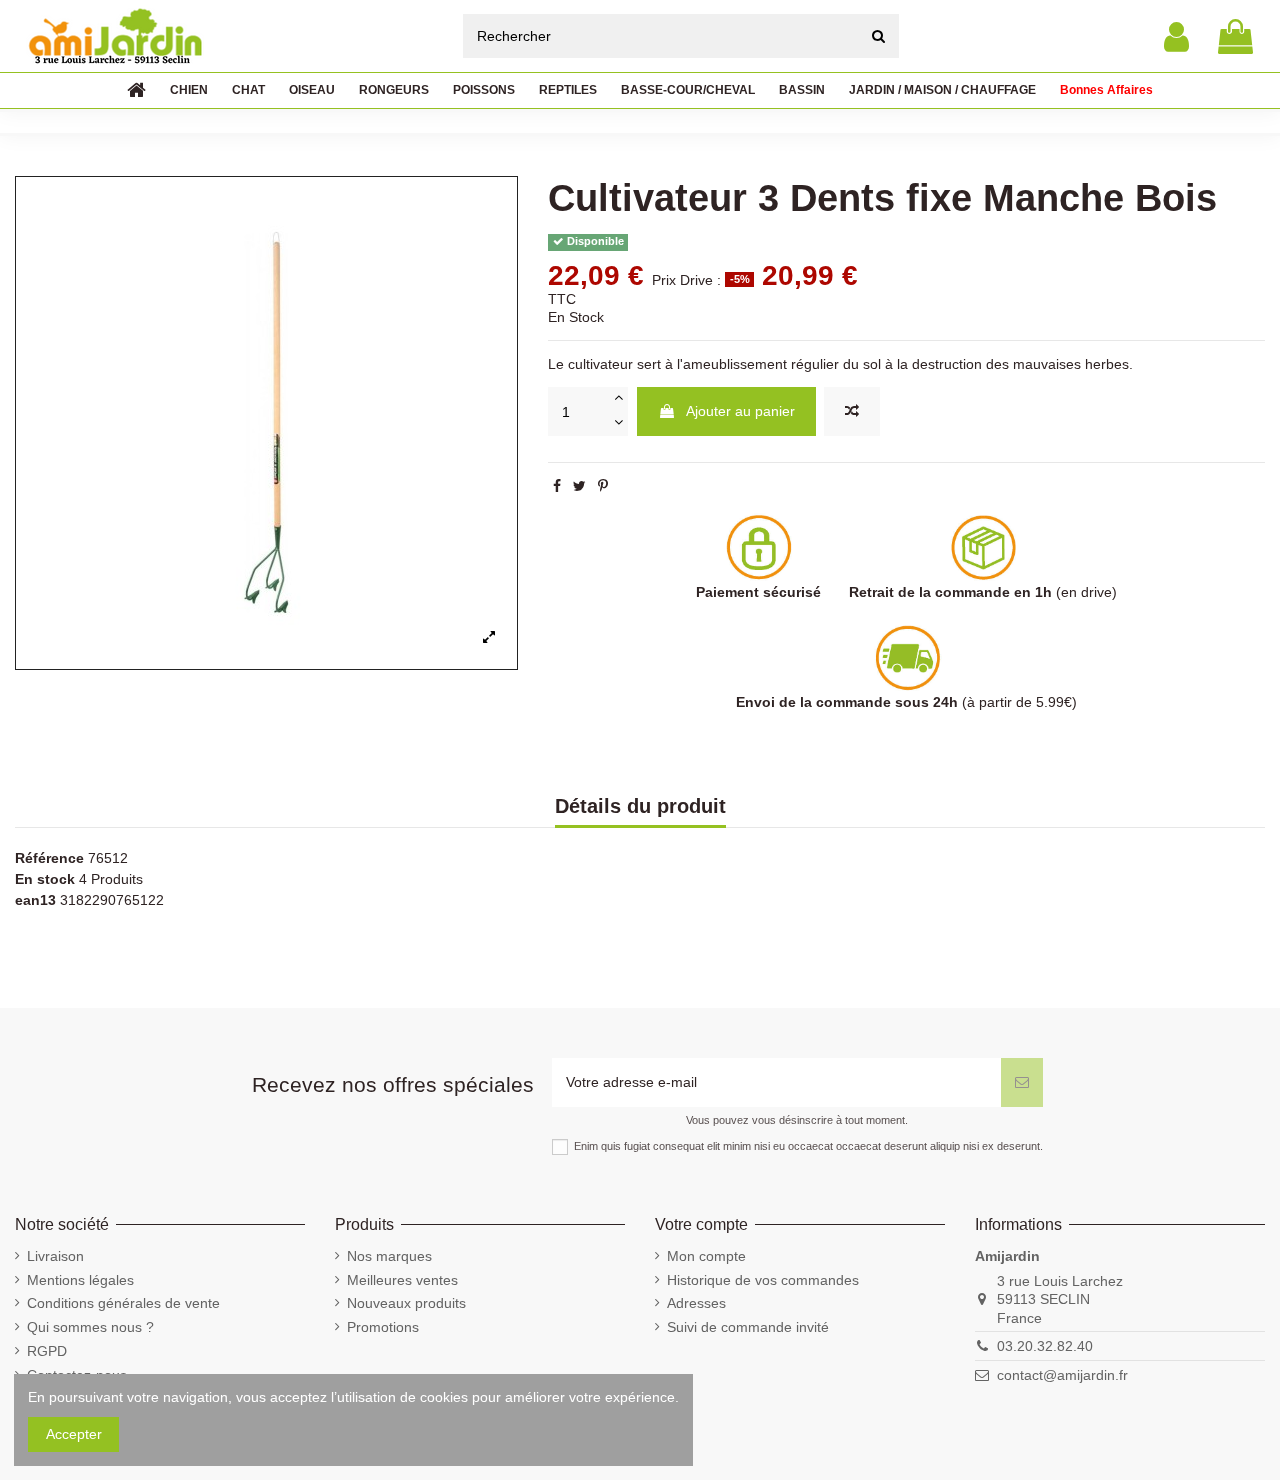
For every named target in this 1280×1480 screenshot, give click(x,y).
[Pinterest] (603, 486)
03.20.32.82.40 (1045, 1346)
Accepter (74, 1434)
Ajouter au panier (740, 411)
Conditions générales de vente (123, 1303)
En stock (45, 879)
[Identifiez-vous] (1176, 36)
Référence (49, 858)
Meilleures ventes (402, 1280)
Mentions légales (80, 1280)
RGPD (47, 1351)
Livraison (55, 1256)
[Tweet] (579, 486)
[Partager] (557, 486)
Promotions (383, 1327)
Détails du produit (640, 807)
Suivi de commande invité (748, 1327)
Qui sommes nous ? (90, 1327)
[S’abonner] (1022, 1082)
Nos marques (389, 1256)
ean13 (35, 900)
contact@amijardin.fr (1062, 1375)
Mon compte (706, 1256)
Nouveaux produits (406, 1303)
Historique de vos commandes (763, 1280)
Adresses (696, 1303)
